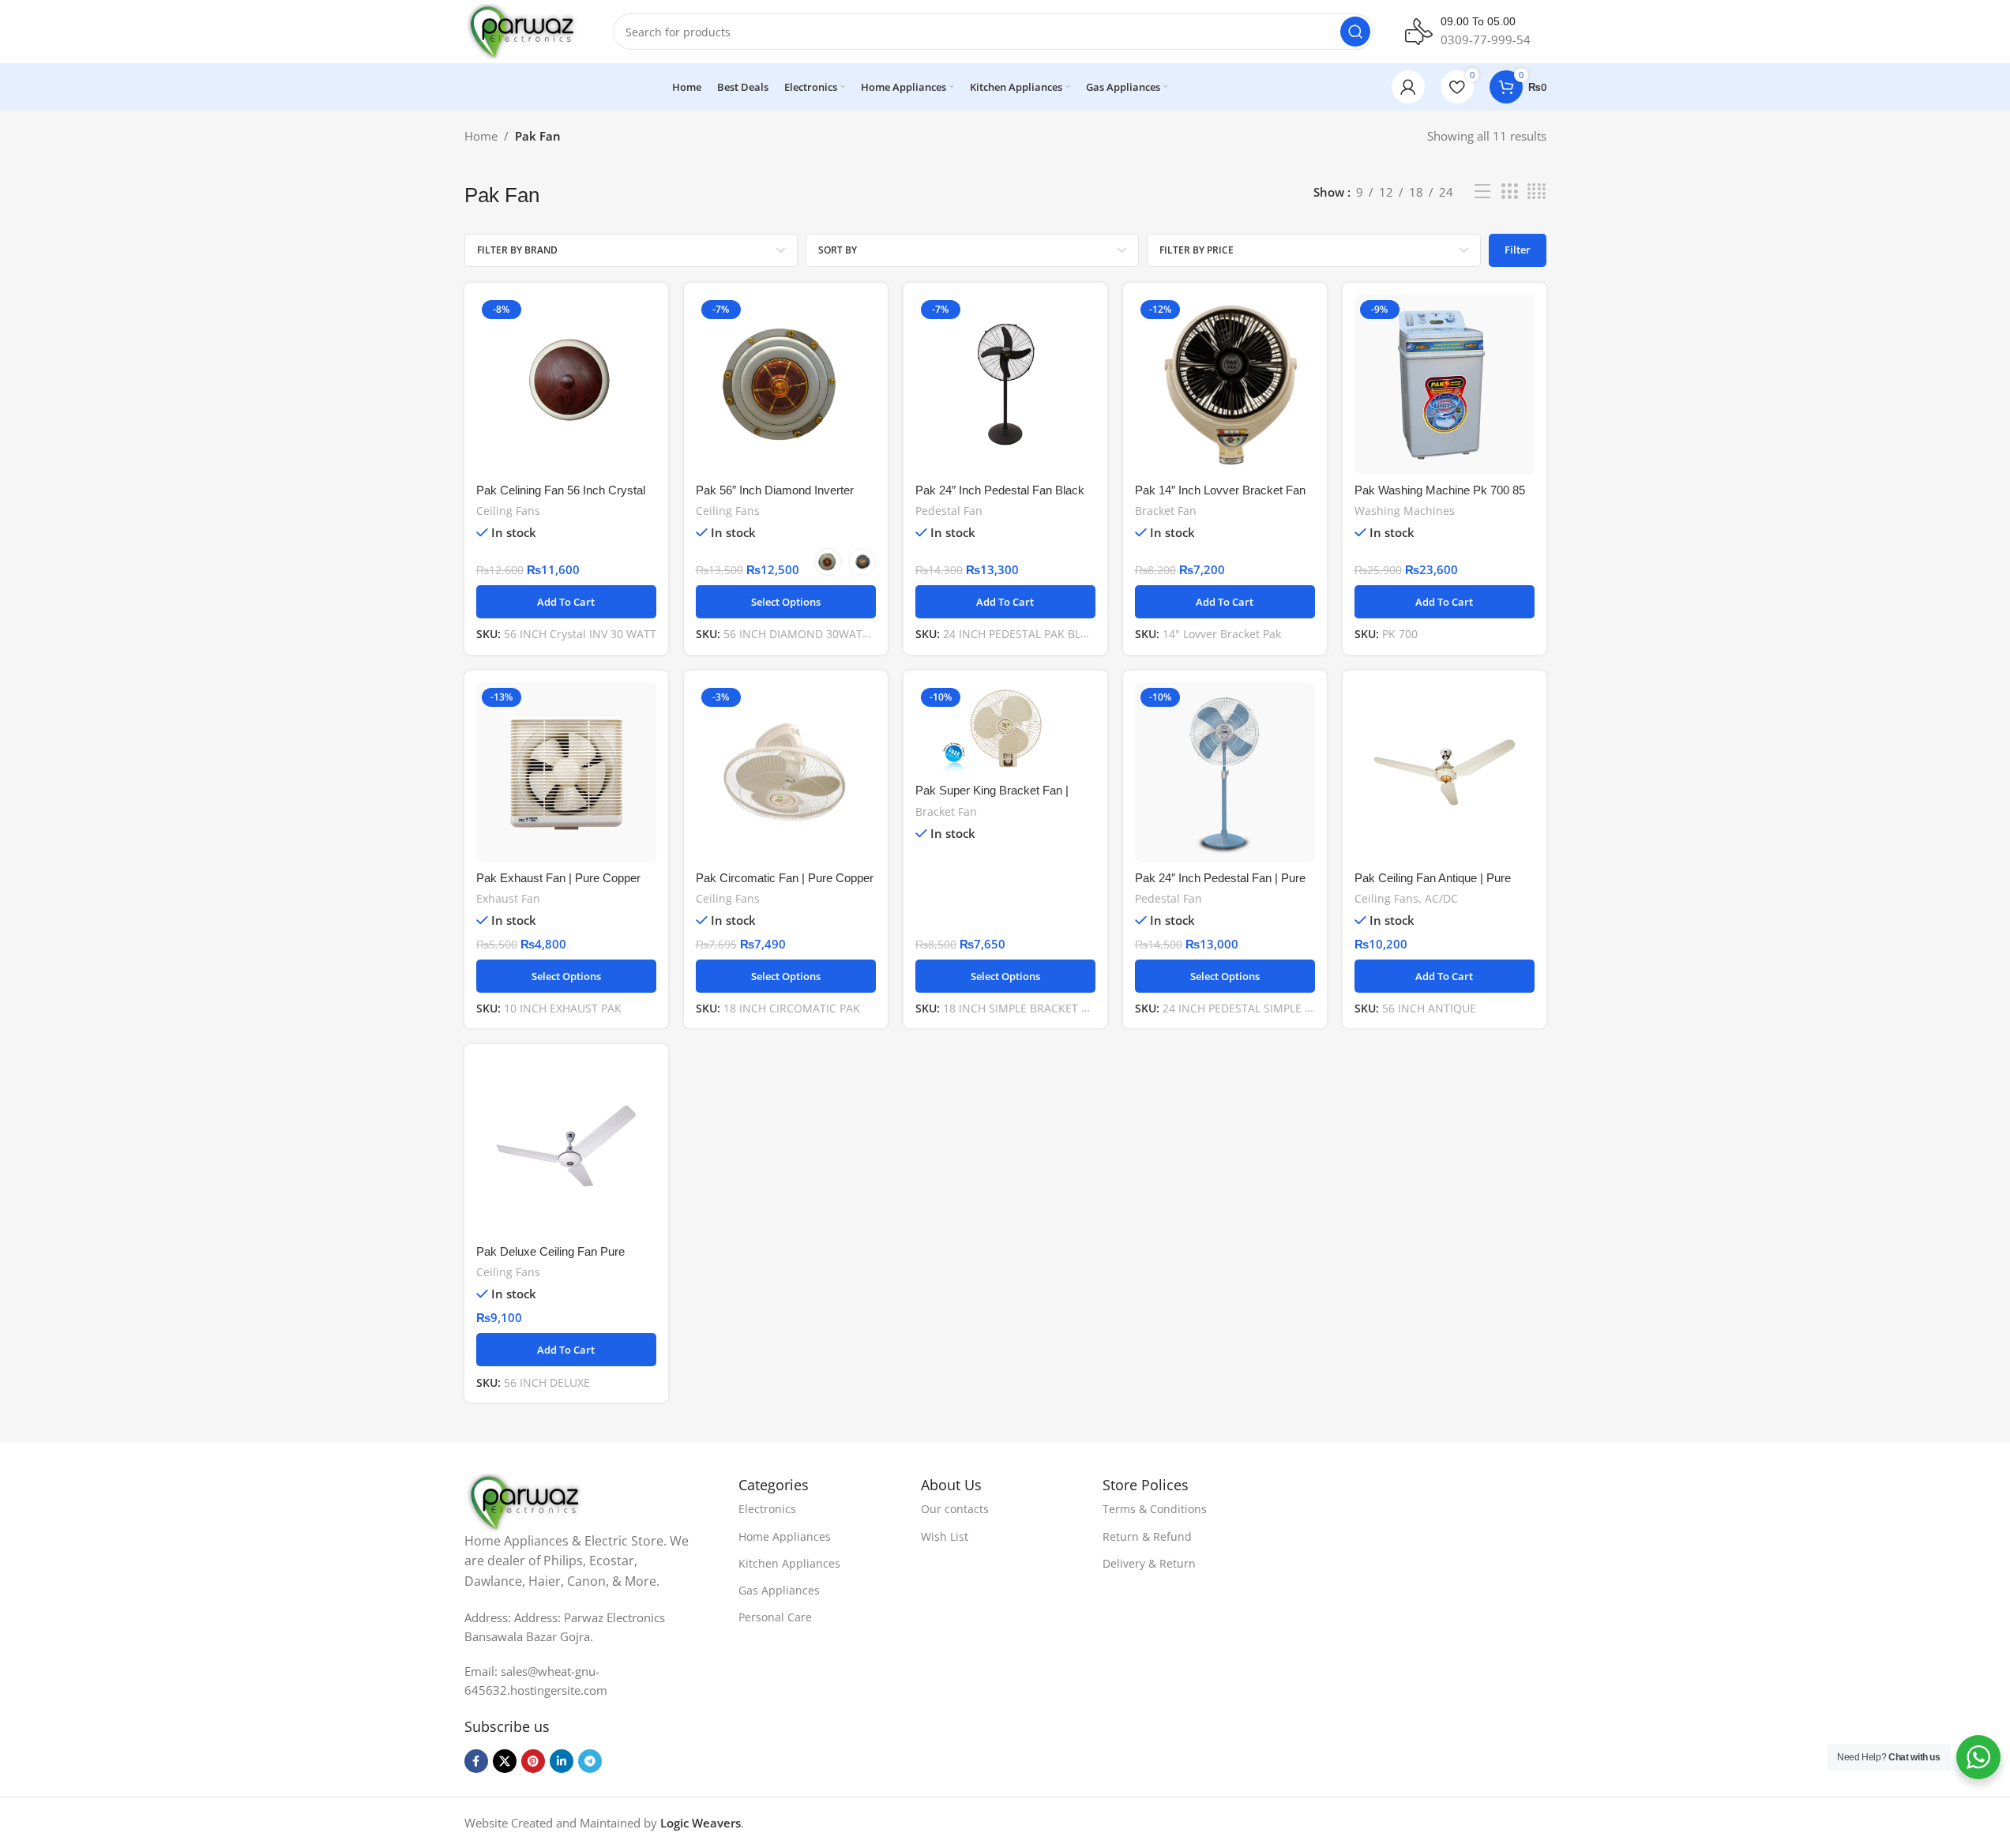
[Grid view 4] (1537, 192)
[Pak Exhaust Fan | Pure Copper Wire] (566, 772)
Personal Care (775, 1617)
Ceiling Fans (508, 511)
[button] (566, 602)
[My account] (1408, 87)
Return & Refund (1147, 1536)
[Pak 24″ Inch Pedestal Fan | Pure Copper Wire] (1225, 772)
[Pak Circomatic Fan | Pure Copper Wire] (786, 772)
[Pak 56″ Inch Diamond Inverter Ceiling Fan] (786, 385)
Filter (1518, 250)
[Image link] (526, 1501)
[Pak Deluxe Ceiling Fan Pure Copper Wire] (566, 1146)
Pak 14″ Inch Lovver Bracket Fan (1220, 490)
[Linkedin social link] (562, 1761)
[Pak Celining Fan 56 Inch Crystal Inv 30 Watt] (566, 385)
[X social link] (505, 1761)
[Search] (1355, 32)
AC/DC (1441, 898)
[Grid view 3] (1509, 192)
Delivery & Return (1149, 1563)
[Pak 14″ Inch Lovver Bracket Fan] (1225, 385)
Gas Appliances (779, 1590)
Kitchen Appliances (789, 1563)
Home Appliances (785, 1536)
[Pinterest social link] (533, 1761)
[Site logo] (523, 30)
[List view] (1482, 192)
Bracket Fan (1166, 511)
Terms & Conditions (1155, 1509)
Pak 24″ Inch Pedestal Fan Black (1000, 490)
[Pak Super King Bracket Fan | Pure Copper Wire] (1005, 729)
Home (481, 136)
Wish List (945, 1536)
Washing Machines (1405, 511)
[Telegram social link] (590, 1761)
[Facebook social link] (476, 1761)
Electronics (767, 1509)
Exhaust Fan (508, 898)
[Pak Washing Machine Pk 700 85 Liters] (1445, 385)
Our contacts (955, 1509)
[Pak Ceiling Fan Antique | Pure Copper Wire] (1445, 772)
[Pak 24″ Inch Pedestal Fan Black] (1005, 385)
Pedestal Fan (949, 511)
